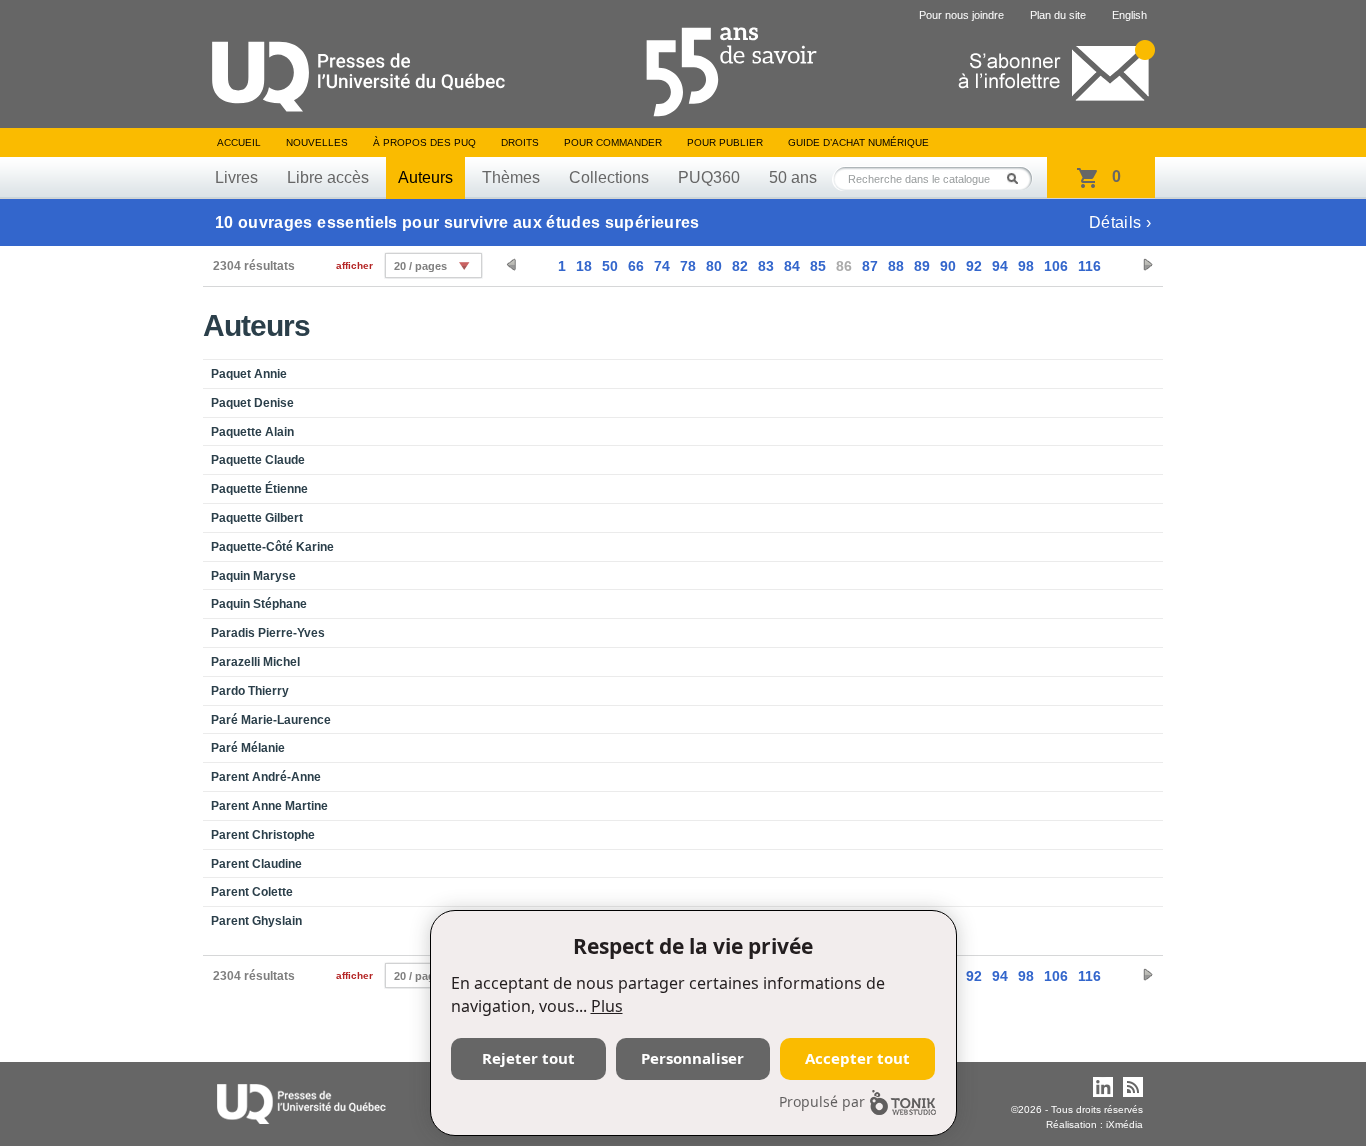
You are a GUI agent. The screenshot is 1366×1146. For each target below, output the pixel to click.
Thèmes (511, 177)
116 (1089, 266)
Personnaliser (692, 1058)
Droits (520, 142)
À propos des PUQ (424, 142)
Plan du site (1058, 15)
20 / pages (420, 266)
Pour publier (725, 142)
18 (584, 266)
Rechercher (1018, 178)
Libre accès (328, 177)
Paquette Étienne (259, 489)
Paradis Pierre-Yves (268, 633)
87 (870, 266)
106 (1056, 266)
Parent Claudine (256, 864)
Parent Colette (252, 892)
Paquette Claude (258, 460)
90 (948, 266)
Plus (607, 1006)
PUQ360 (709, 177)
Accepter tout (857, 1058)
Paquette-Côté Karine (272, 547)
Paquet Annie (249, 374)
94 (1000, 266)
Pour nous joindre (961, 15)
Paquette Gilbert (257, 518)
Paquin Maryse (253, 576)
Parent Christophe (263, 835)
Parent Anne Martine (269, 806)
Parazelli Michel (255, 662)
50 (610, 266)
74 (662, 266)
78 (688, 266)
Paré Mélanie (248, 748)
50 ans (793, 177)
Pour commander (613, 142)
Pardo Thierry (250, 691)
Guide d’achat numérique (858, 142)
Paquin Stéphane (259, 604)
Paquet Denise (252, 403)
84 (792, 266)
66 (636, 266)
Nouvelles (317, 142)
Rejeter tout (528, 1058)
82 (740, 266)
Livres (236, 177)
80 (714, 266)
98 (1026, 266)
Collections (609, 177)
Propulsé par (822, 1101)
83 (766, 266)
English (1129, 15)
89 (922, 266)
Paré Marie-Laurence (271, 720)
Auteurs (425, 177)
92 (974, 266)
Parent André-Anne (266, 777)
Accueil (239, 142)
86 (844, 266)
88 (896, 266)
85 (818, 266)
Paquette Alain (252, 432)
